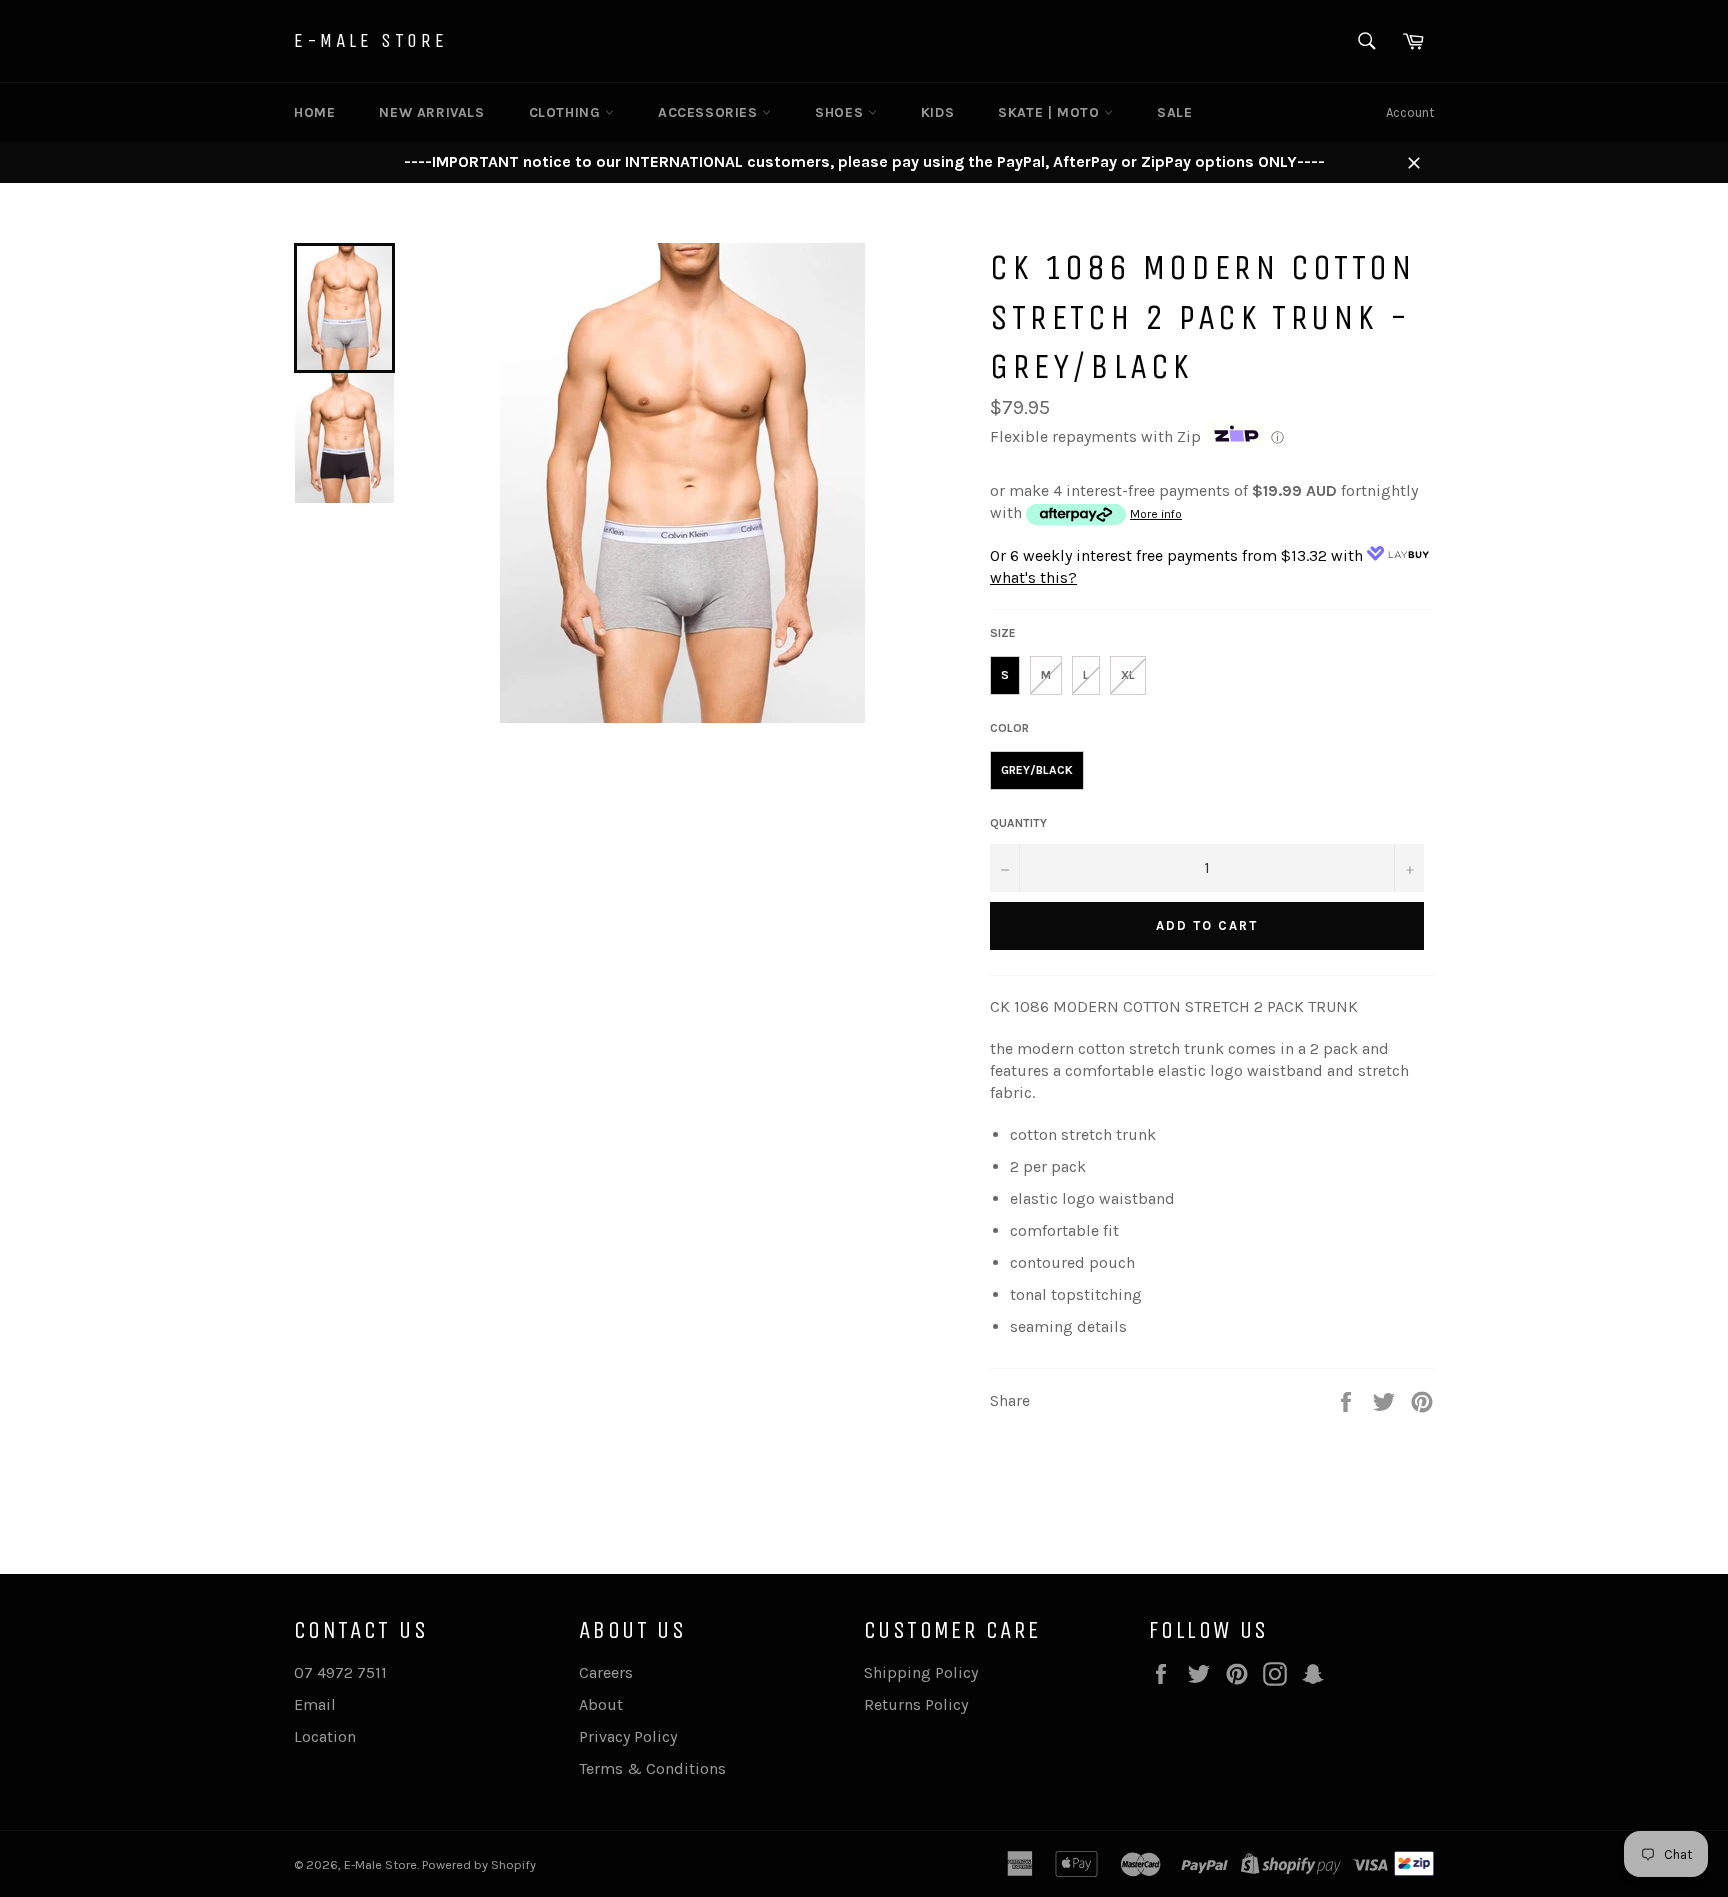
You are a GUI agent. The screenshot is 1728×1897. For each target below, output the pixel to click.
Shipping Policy (921, 1672)
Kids (937, 112)
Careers (606, 1672)
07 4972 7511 (340, 1672)
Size (1003, 633)
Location (325, 1736)
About (601, 1704)
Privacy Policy (628, 1736)
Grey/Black (1037, 770)
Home (314, 112)
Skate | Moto (1051, 112)
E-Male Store (370, 40)
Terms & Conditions (652, 1768)
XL (1128, 675)
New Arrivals (431, 112)
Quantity (1018, 823)
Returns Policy (916, 1704)
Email (315, 1704)
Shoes (841, 112)
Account (1410, 112)
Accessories (710, 112)
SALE (1174, 112)
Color (1009, 728)
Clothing (567, 112)
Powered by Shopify (479, 1864)
